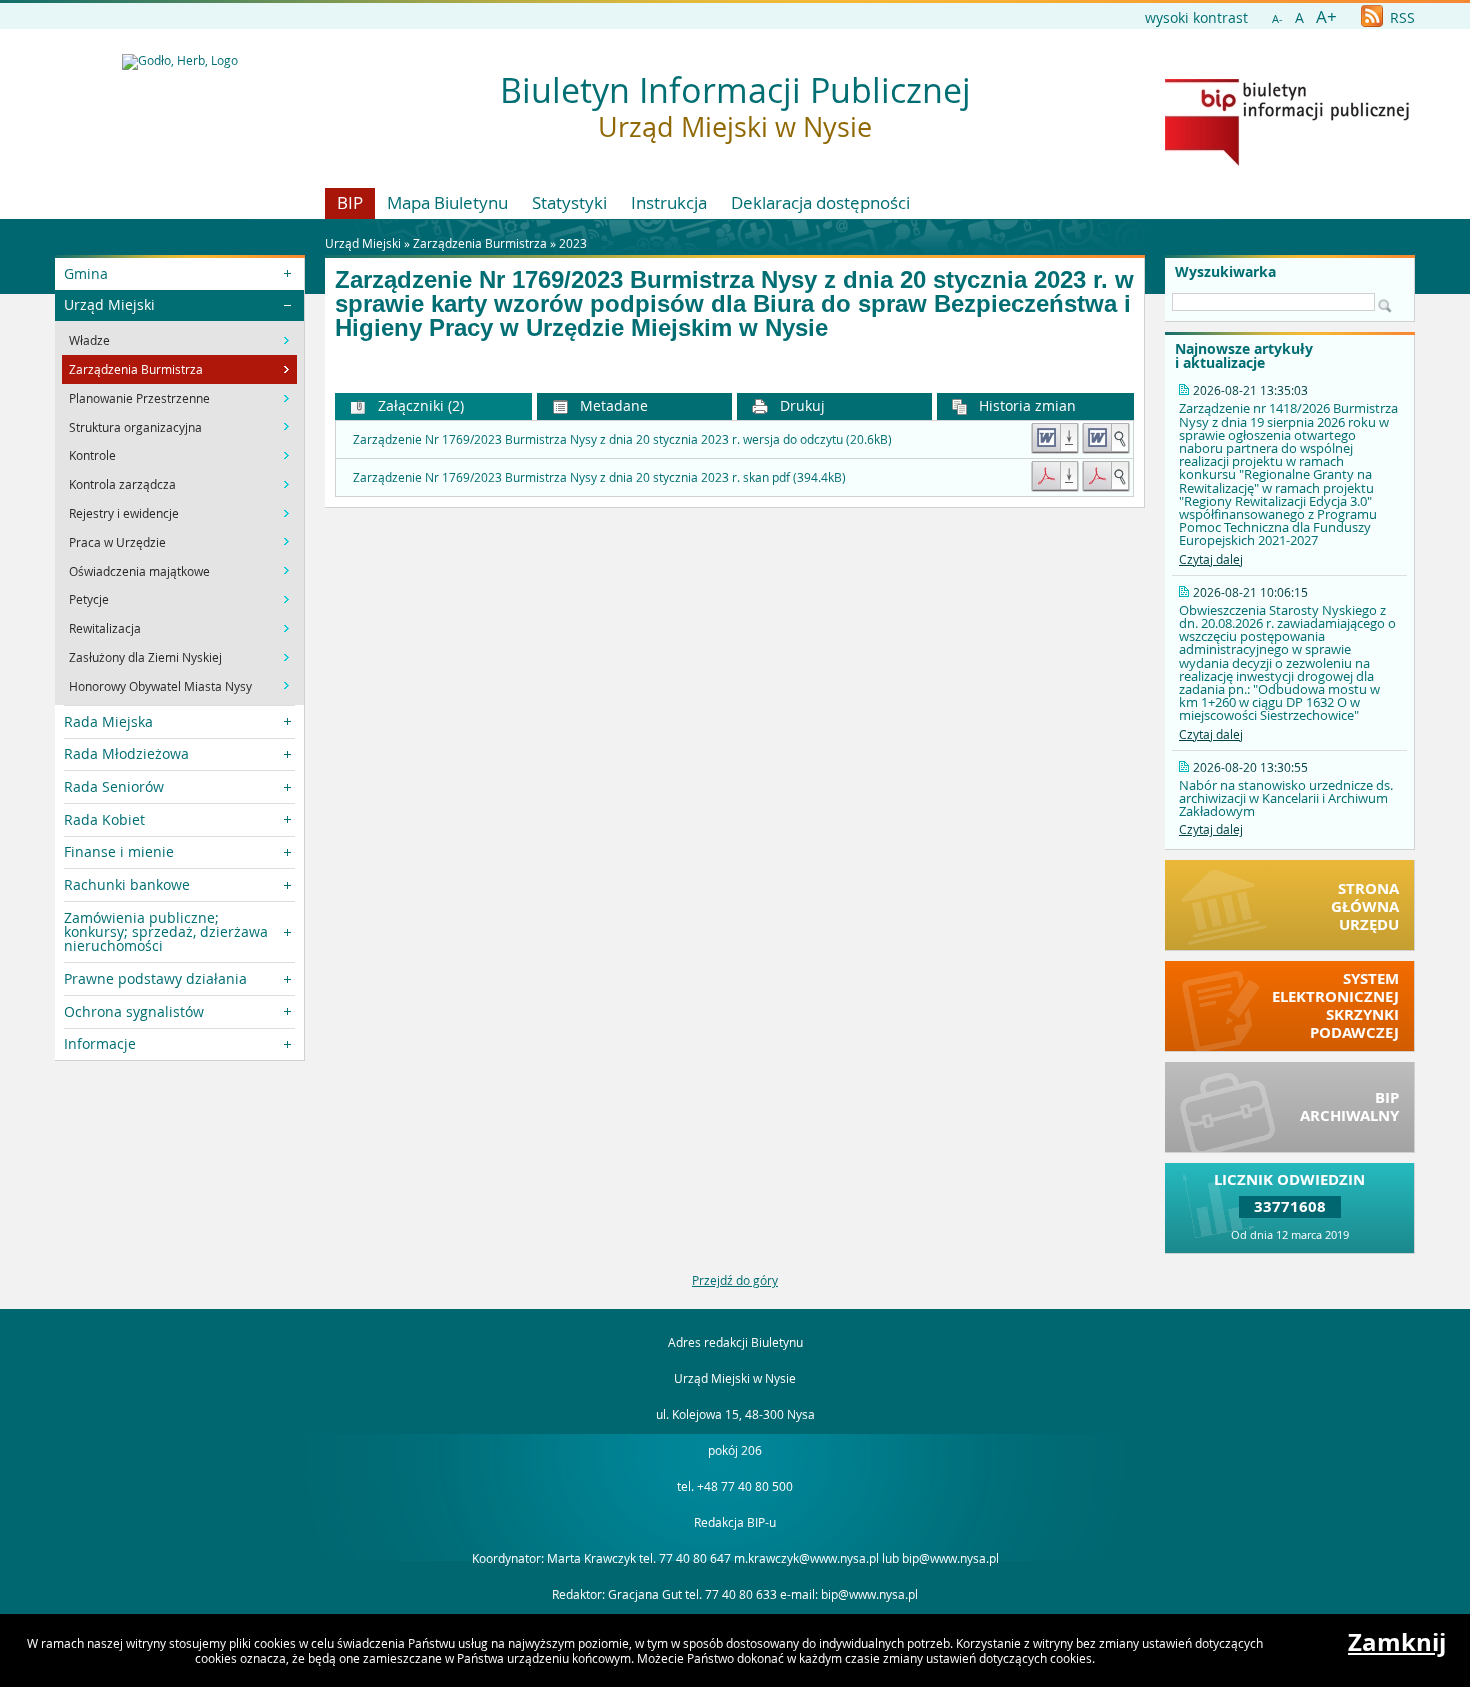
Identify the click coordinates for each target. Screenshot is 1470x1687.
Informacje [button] (100, 1043)
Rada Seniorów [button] (114, 786)
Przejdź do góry (735, 1280)
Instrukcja (669, 202)
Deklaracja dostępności (820, 202)
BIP (350, 202)
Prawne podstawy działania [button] (155, 978)
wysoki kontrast (1196, 17)
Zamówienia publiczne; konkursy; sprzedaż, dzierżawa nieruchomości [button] (166, 932)
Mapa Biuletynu (447, 202)
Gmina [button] (86, 273)
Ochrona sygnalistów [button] (134, 1011)
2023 (573, 243)
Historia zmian (1025, 405)
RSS (1400, 17)
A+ (1326, 16)
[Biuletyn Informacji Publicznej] (1287, 161)
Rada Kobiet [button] (104, 819)
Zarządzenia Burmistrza (480, 243)
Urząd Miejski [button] (109, 304)
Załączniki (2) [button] (419, 405)
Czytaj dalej (1211, 559)
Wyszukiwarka (1225, 272)
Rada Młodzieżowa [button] (126, 753)
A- (1277, 18)
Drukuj (800, 405)
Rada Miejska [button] (108, 721)
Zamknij (1397, 1642)
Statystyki (569, 202)
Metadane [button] (612, 405)
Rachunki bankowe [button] (127, 884)
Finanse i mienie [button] (119, 851)
